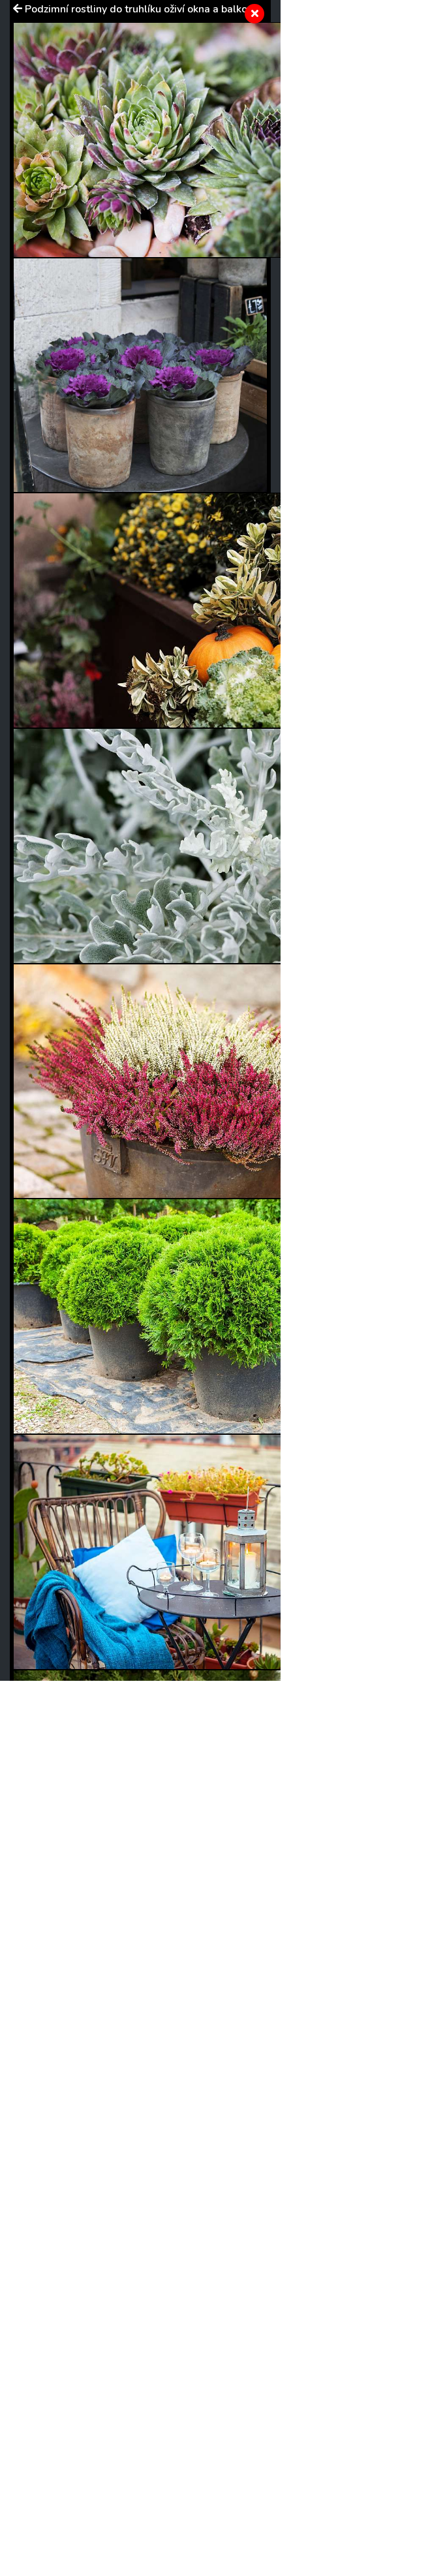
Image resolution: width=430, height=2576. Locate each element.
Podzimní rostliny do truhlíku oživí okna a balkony (142, 9)
